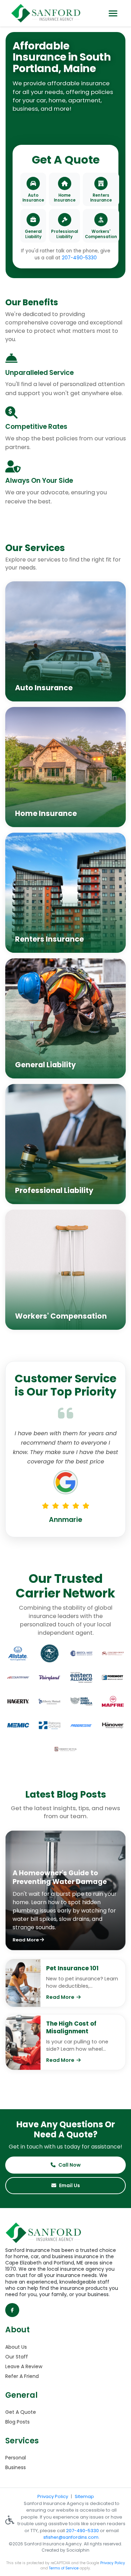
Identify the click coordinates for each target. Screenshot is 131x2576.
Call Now (70, 2165)
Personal (16, 2458)
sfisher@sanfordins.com (71, 2537)
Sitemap (84, 2496)
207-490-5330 (79, 258)
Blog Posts (17, 2422)
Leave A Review (24, 2366)
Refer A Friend (22, 2376)
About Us (16, 2347)
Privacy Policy (53, 2496)
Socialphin (78, 2550)
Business (16, 2467)
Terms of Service (64, 2568)
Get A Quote (21, 2412)
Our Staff (17, 2357)
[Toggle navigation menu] (113, 13)
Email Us (70, 2185)
